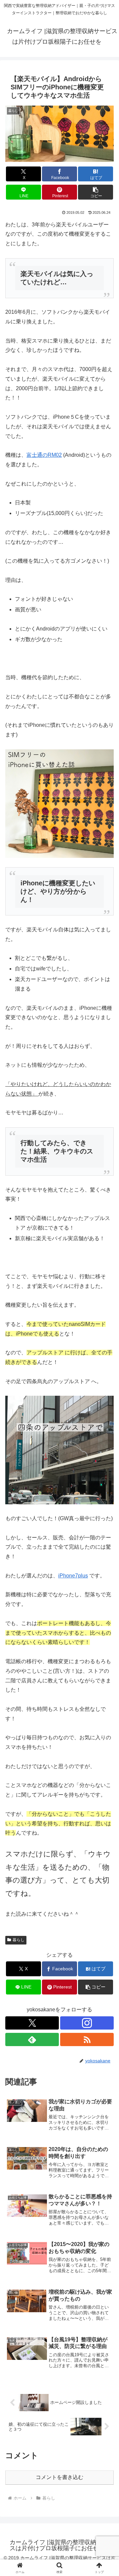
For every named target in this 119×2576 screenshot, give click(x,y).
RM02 (55, 455)
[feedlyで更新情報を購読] (32, 2039)
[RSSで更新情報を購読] (87, 2039)
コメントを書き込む (59, 2477)
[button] (96, 192)
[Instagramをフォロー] (87, 2023)
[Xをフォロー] (32, 2023)
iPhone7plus (73, 1576)
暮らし (19, 1940)
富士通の (37, 455)
